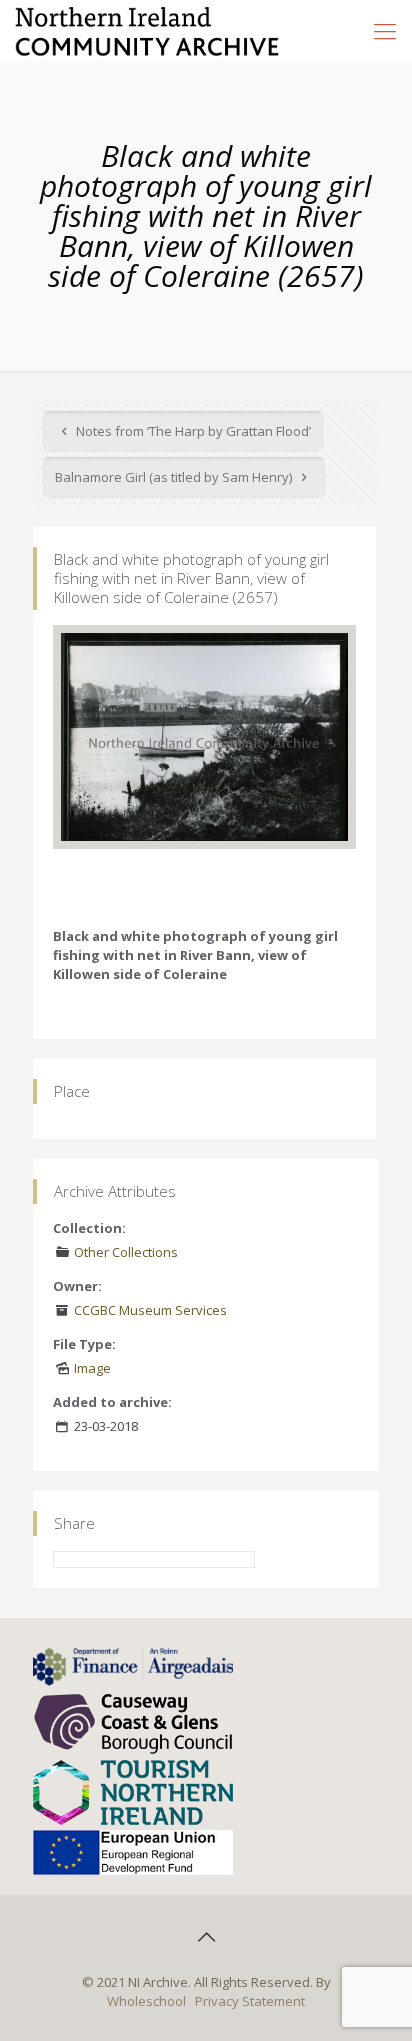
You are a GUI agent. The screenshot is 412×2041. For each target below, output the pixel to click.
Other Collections (126, 1252)
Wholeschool (146, 2001)
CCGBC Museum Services (150, 1310)
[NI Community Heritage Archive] (147, 30)
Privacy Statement (250, 2001)
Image (92, 1368)
